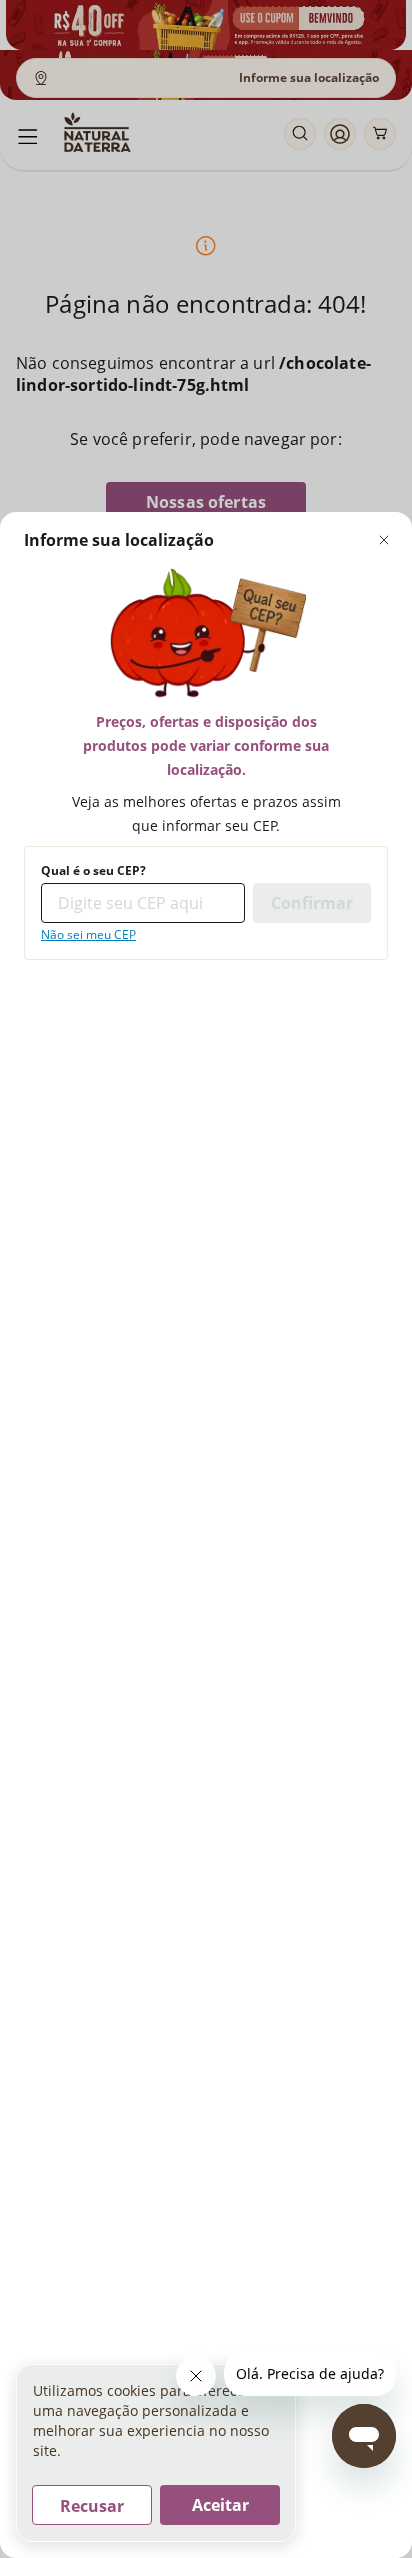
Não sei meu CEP (88, 935)
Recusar (92, 2506)
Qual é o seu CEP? (93, 871)
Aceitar (220, 2505)
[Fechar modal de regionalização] (384, 540)
